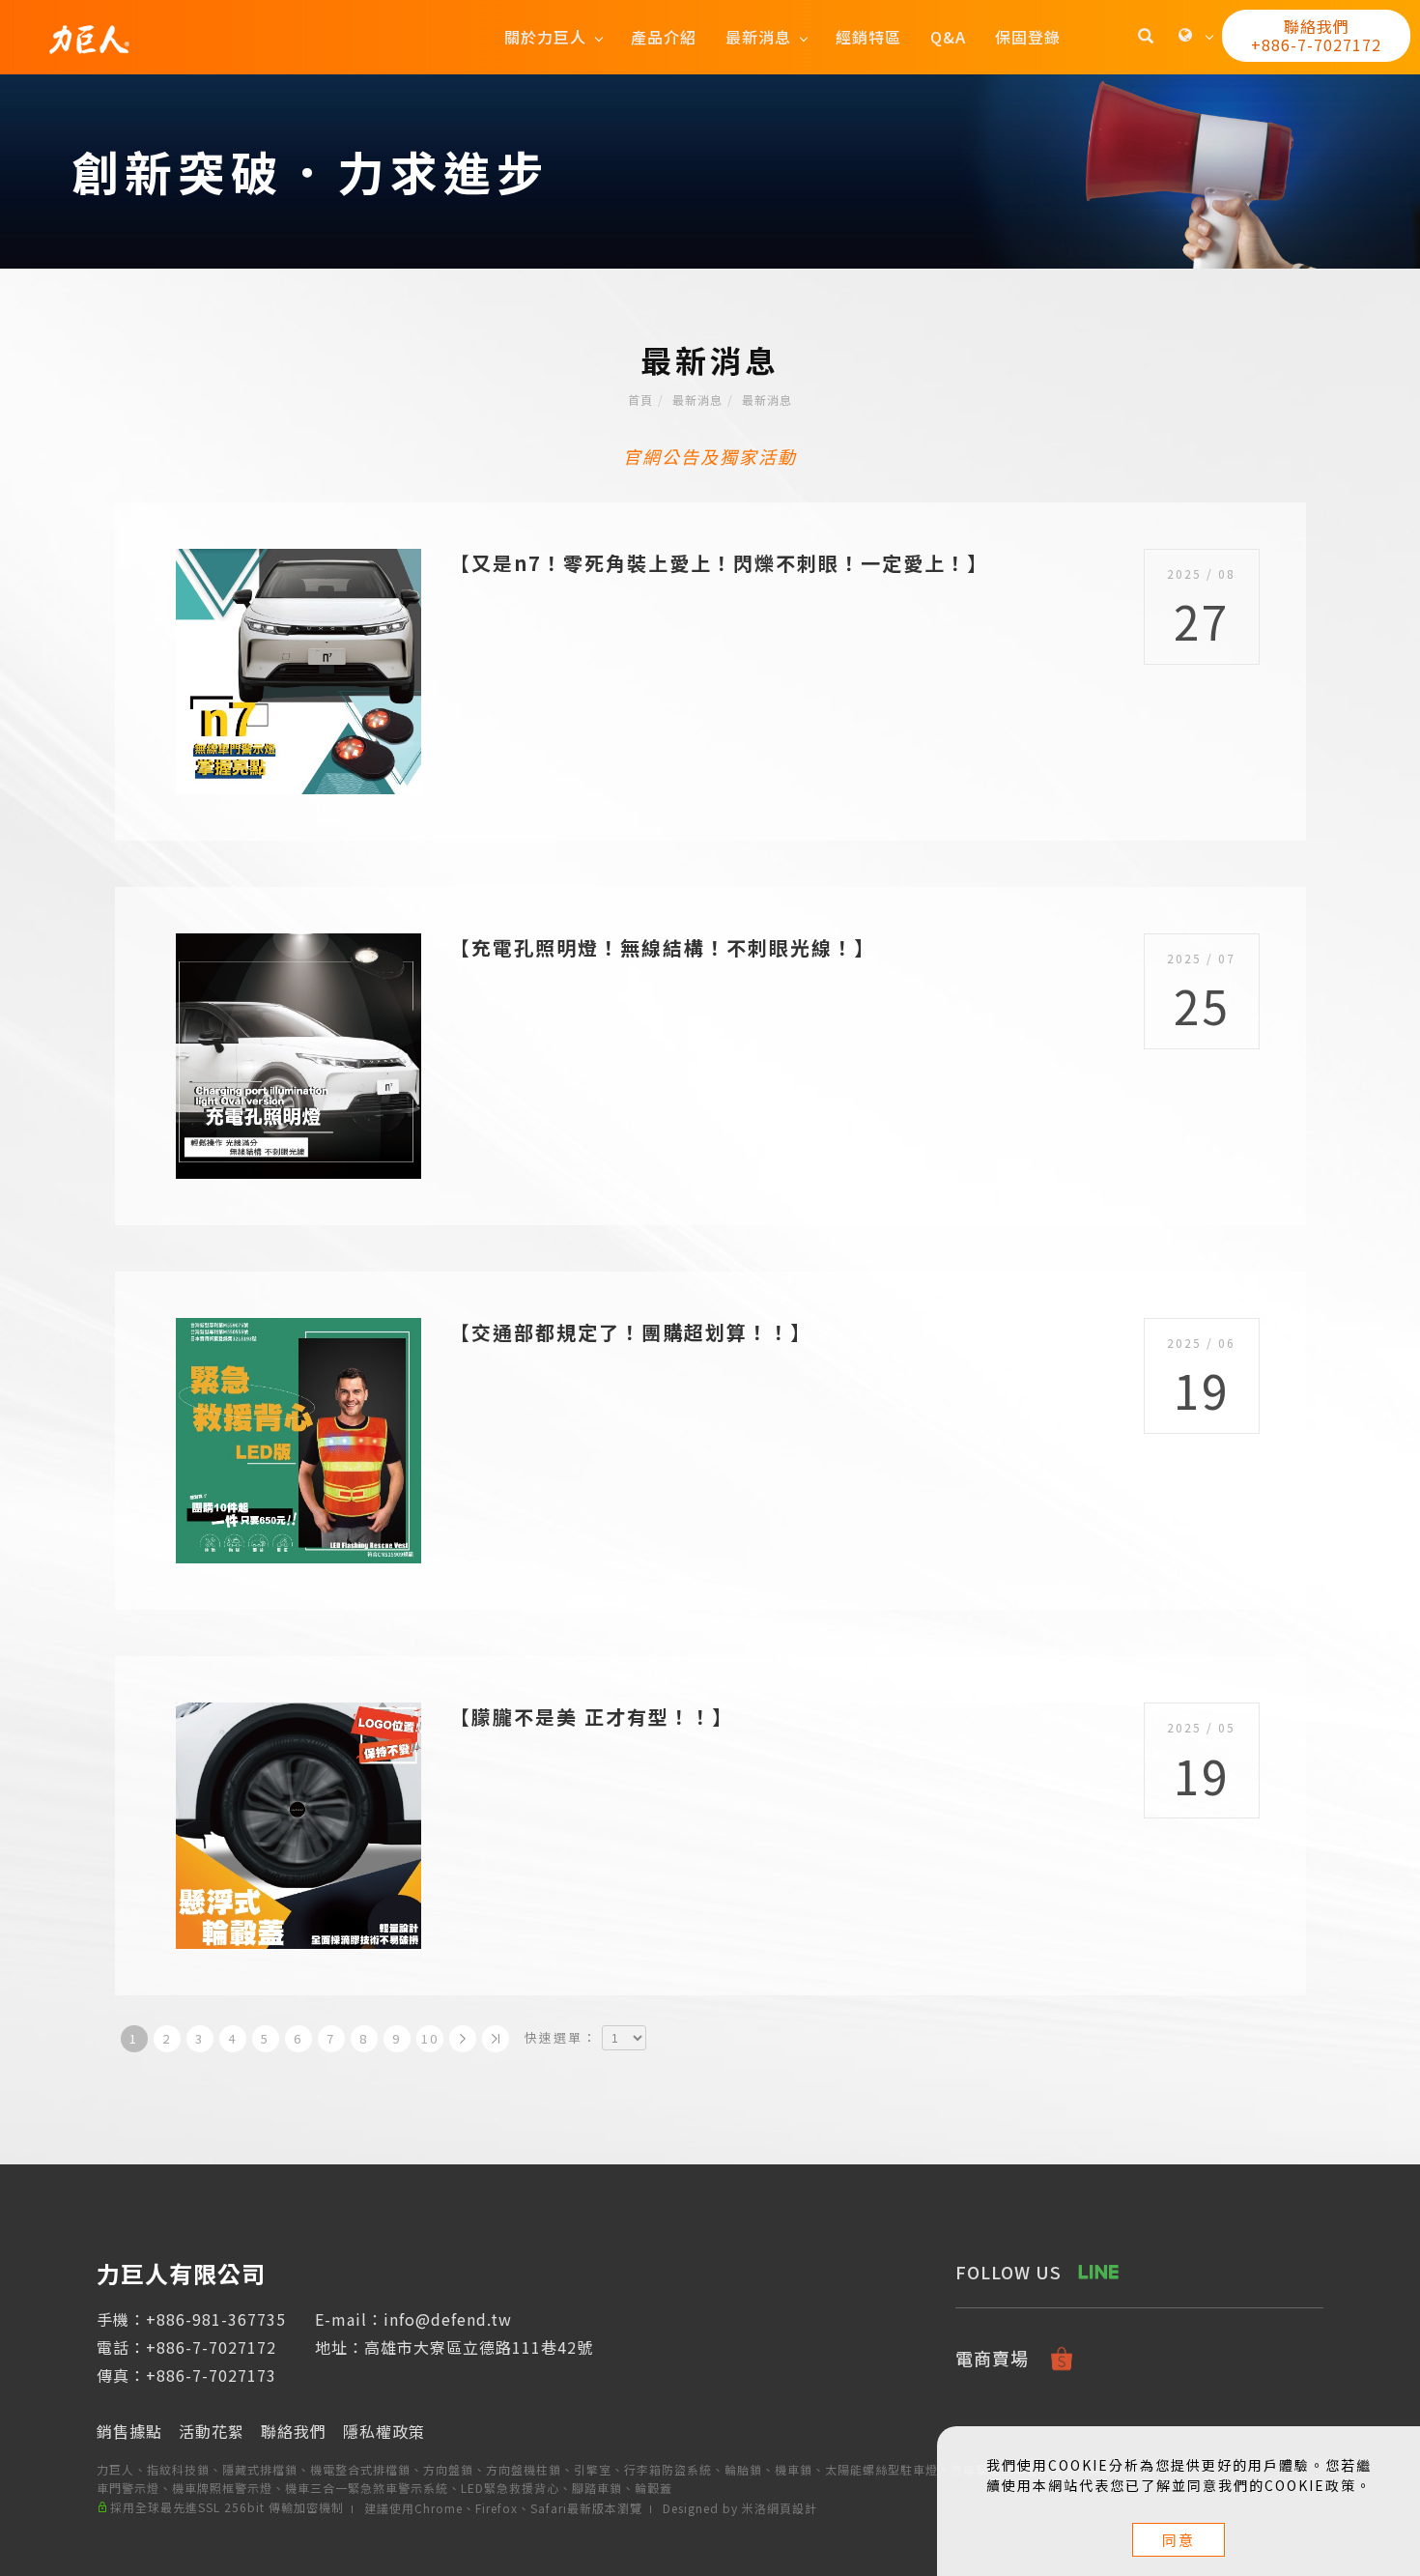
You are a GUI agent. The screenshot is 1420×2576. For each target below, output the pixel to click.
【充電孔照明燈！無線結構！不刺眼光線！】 (663, 947)
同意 (1179, 2540)
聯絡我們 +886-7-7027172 (1316, 35)
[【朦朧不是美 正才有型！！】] (298, 1824)
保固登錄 (1028, 37)
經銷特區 (868, 37)
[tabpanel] (710, 172)
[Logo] (89, 37)
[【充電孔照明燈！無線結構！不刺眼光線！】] (298, 1054)
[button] (1146, 38)
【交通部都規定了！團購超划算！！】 (631, 1332)
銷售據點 (129, 2431)
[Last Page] (496, 2039)
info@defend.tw (448, 2319)
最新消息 (758, 37)
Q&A (948, 37)
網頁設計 (792, 2508)
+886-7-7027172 (211, 2347)
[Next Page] (463, 2039)
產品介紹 (664, 37)
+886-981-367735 (216, 2319)
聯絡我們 (294, 2431)
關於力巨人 (545, 37)
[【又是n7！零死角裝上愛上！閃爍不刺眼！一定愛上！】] (298, 669)
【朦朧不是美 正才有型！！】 (592, 1717)
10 (430, 2038)
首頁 (640, 400)
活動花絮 (212, 2431)
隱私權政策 (384, 2431)
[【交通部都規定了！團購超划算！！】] (298, 1438)
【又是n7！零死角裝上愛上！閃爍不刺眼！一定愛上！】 (719, 563)
